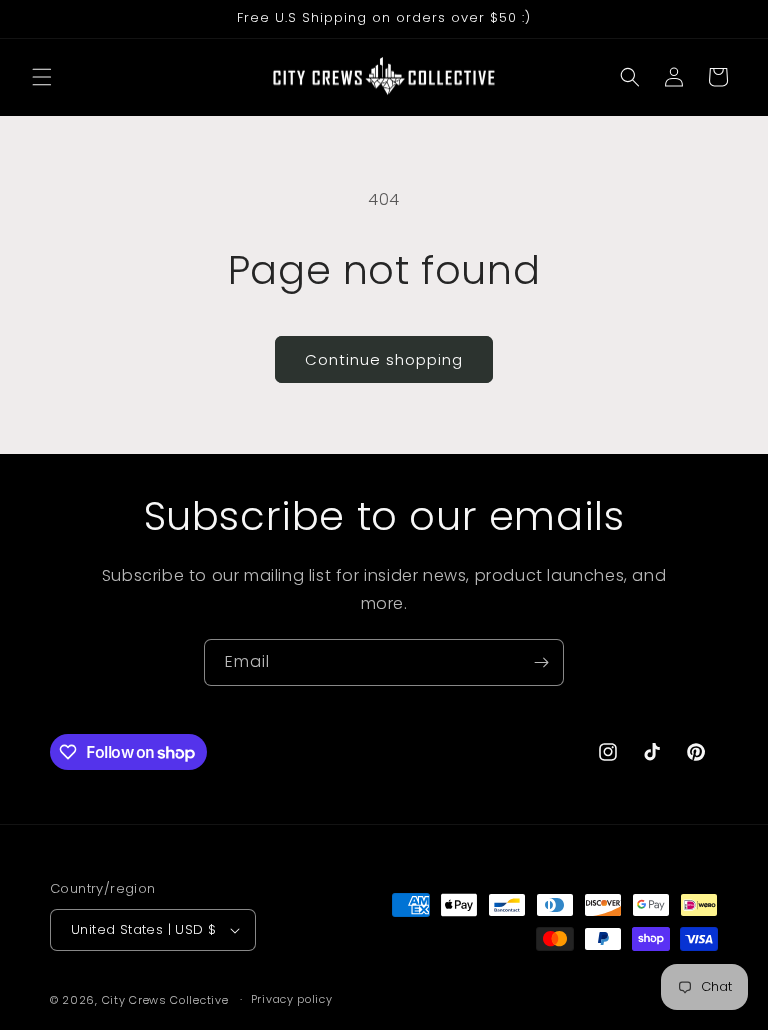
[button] (42, 77)
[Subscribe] (541, 662)
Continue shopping (384, 359)
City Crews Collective (165, 1000)
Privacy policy (292, 999)
